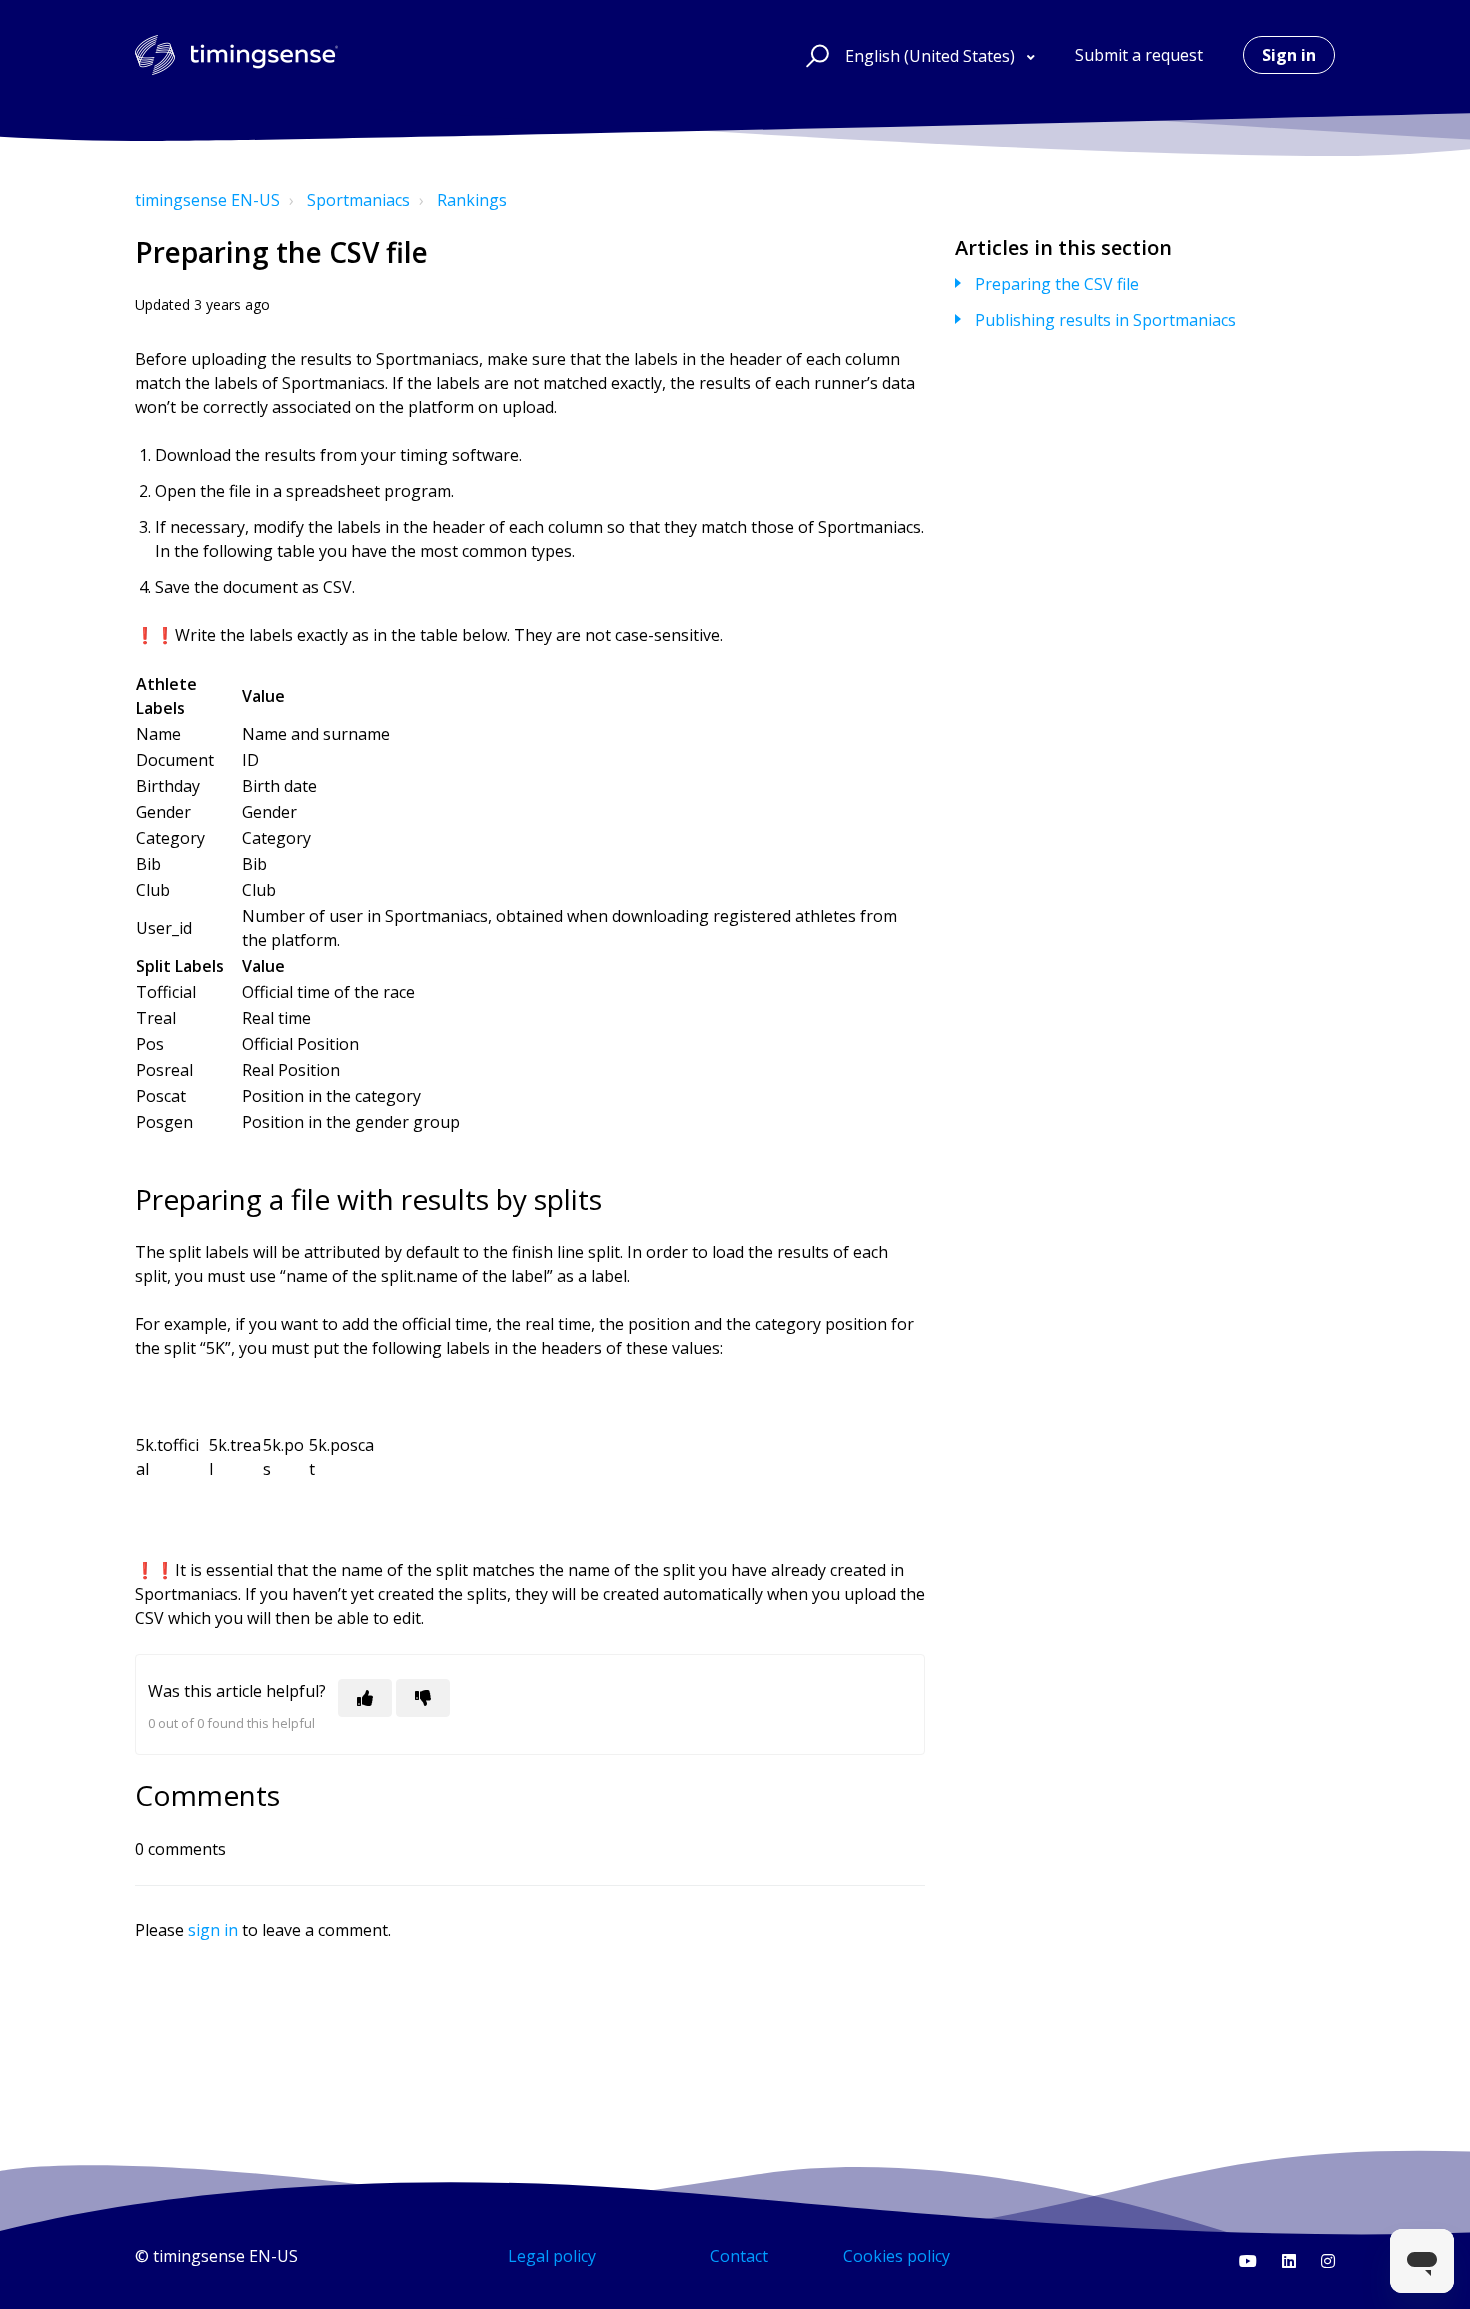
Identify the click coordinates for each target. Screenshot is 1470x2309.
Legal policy (552, 2256)
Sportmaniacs (358, 200)
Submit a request (1139, 55)
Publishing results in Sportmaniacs (1105, 320)
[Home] (236, 55)
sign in (213, 1930)
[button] (814, 55)
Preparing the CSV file (1057, 284)
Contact (739, 2256)
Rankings (472, 200)
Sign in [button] (1289, 55)
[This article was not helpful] (423, 1698)
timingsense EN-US (207, 200)
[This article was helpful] (365, 1698)
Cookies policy (896, 2256)
